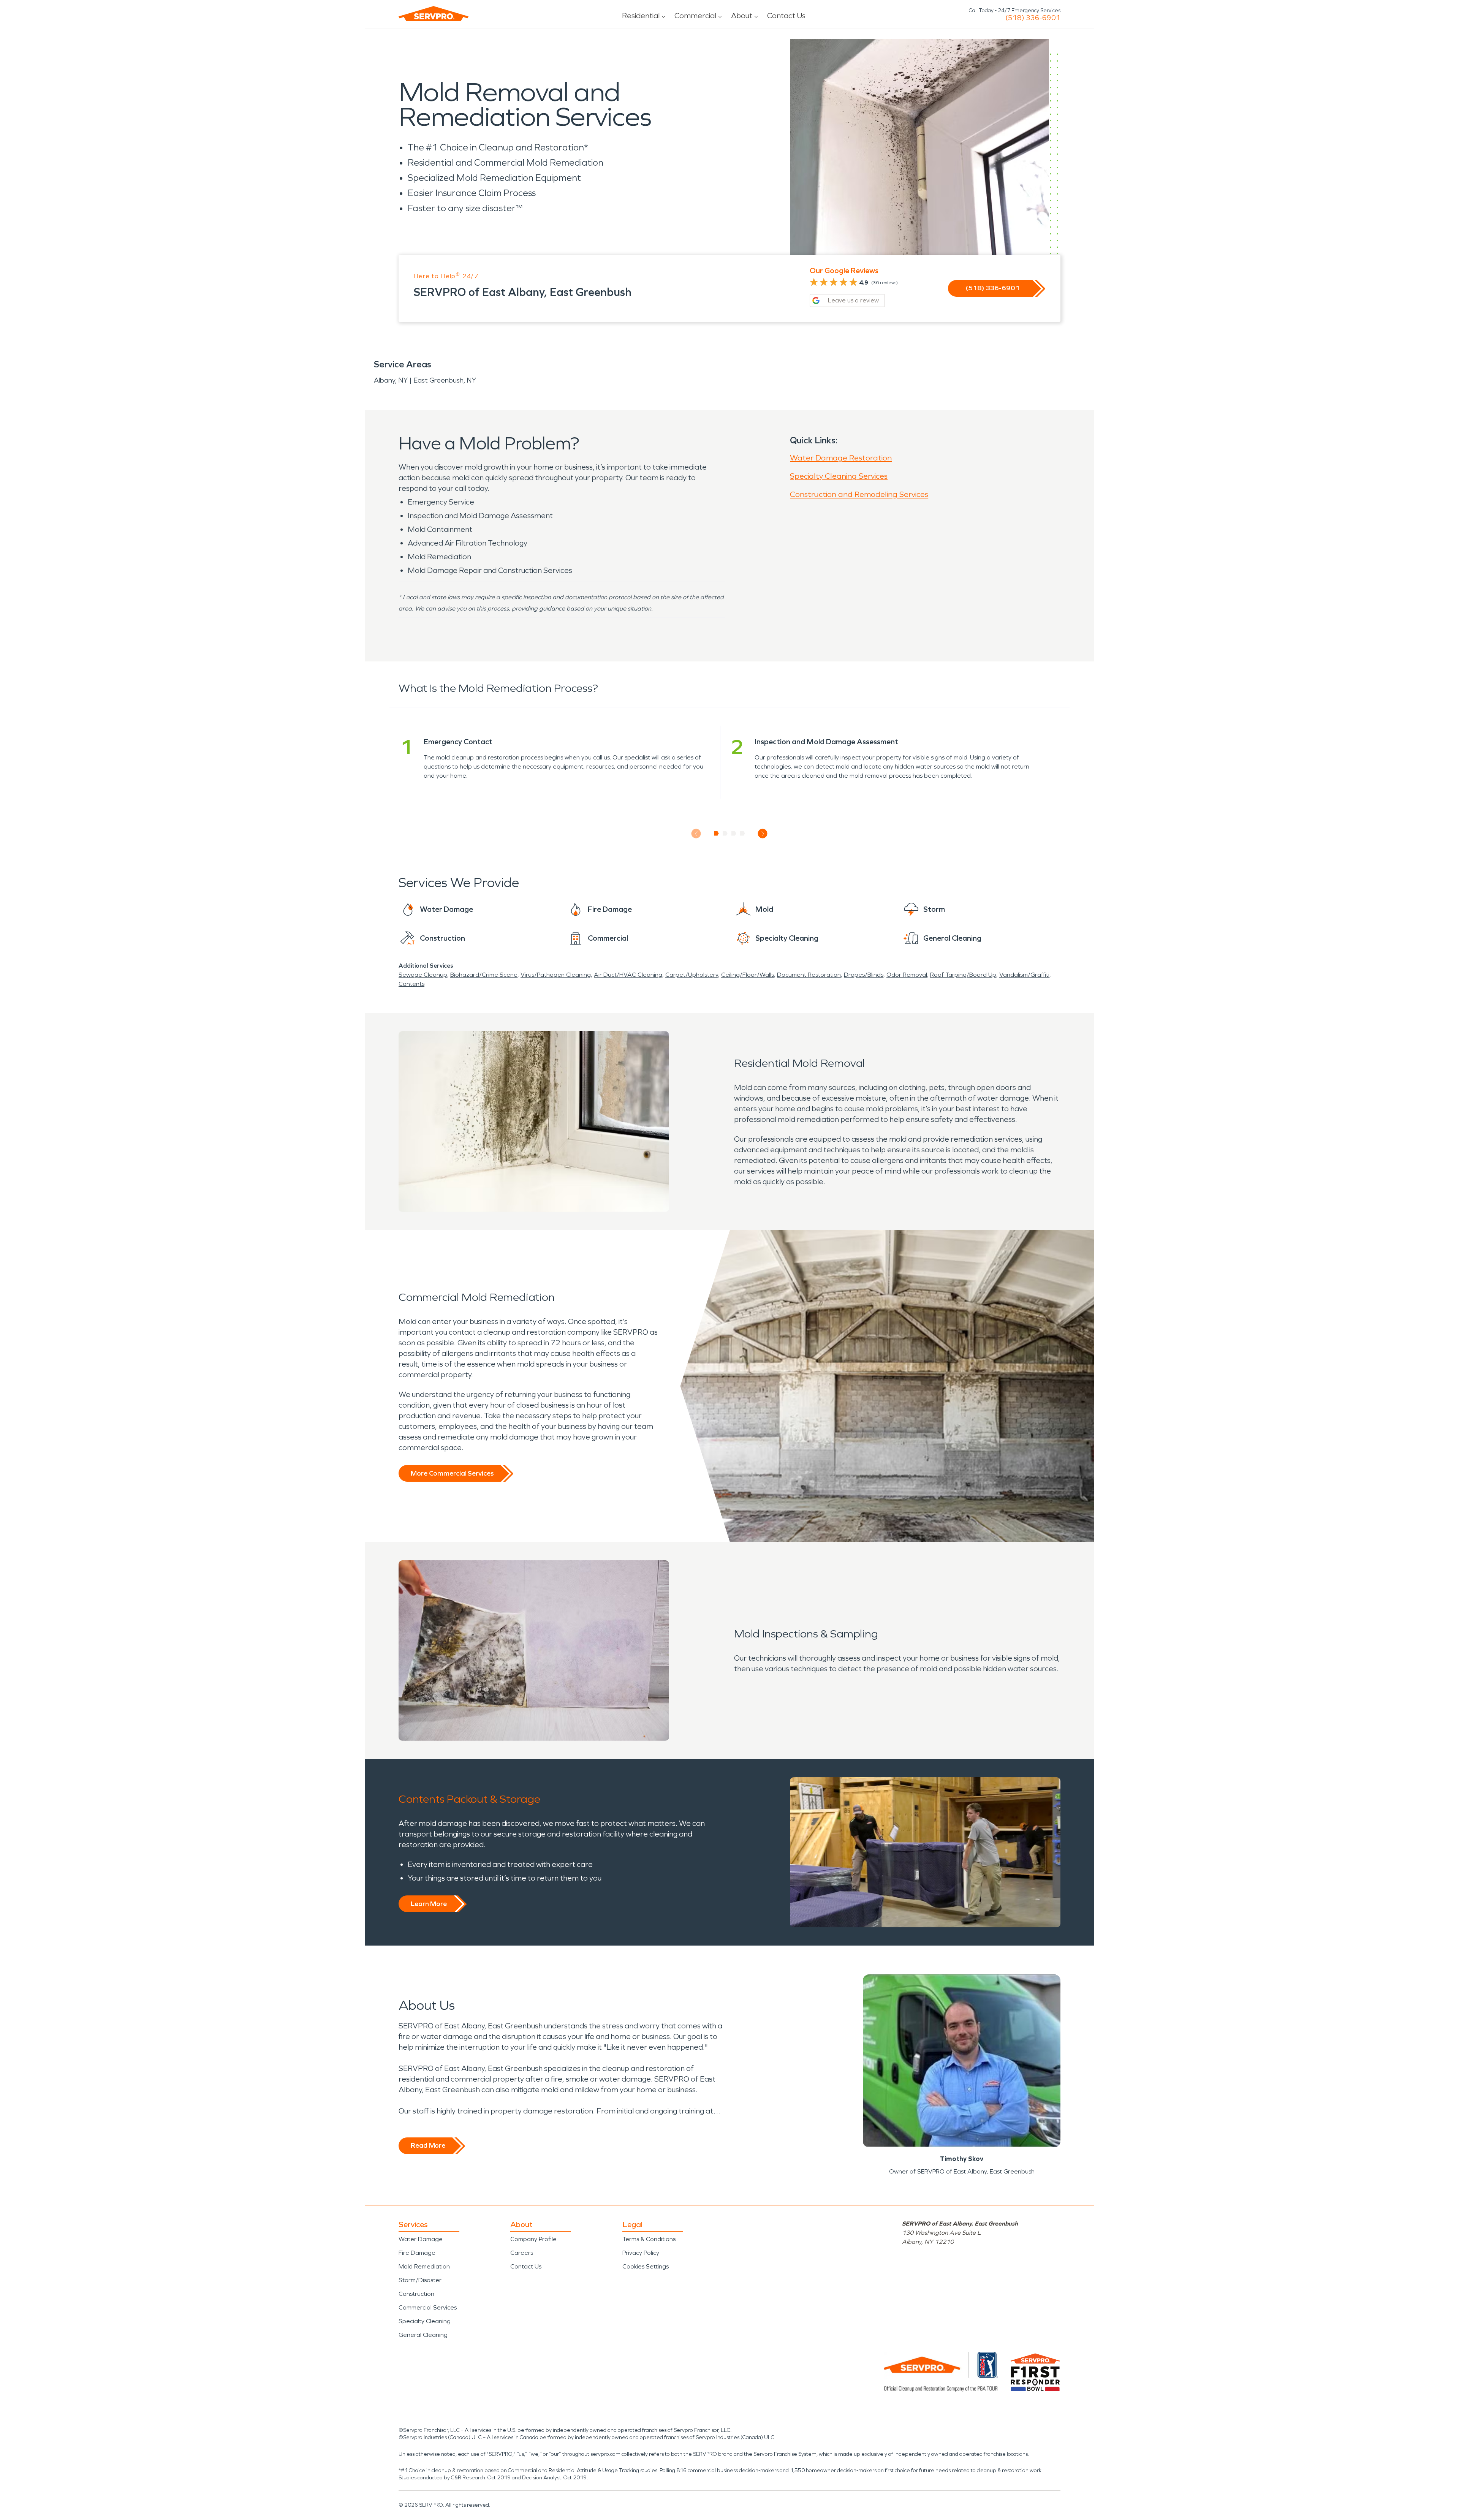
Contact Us (786, 16)
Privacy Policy (641, 2253)
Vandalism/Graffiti (1024, 975)
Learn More (429, 1904)
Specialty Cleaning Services (839, 476)
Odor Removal (907, 975)
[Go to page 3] (734, 834)
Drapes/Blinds (864, 975)
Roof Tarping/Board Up (963, 975)
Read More (428, 2145)
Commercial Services (428, 2307)
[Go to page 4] (743, 834)
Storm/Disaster (420, 2280)
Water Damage (421, 2239)
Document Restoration (809, 975)
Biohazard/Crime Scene (484, 975)
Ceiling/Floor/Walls (748, 975)
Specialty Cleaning (425, 2321)
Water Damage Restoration (841, 458)
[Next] (763, 834)
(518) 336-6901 (1033, 18)
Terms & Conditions (649, 2239)
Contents (411, 984)
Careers (522, 2253)
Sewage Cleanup (423, 975)
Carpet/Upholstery (692, 975)
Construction (416, 2294)
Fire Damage (417, 2253)
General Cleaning (423, 2335)
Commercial (695, 16)
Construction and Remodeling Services (859, 494)
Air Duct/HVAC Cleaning (628, 975)
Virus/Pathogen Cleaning (556, 975)
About (742, 16)
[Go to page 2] (725, 834)
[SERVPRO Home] (434, 14)
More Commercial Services (452, 1473)
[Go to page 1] (716, 834)
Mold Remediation (424, 2266)
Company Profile (533, 2239)
